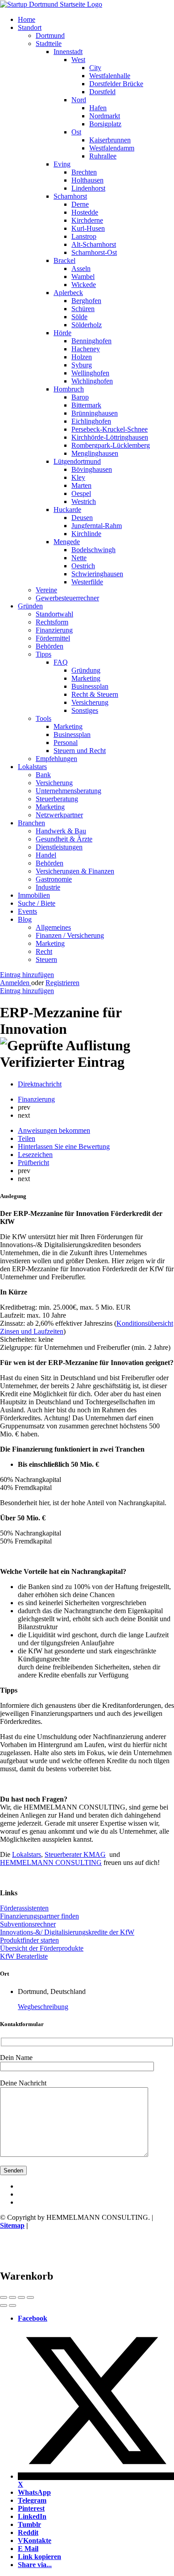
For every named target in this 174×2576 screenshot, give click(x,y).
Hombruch (69, 389)
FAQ (61, 662)
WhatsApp (34, 2492)
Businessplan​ (72, 735)
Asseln (81, 268)
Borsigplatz (105, 124)
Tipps (43, 654)
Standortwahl (54, 614)
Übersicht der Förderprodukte (42, 1948)
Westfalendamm (112, 148)
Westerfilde (87, 582)
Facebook (33, 2318)
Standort (30, 27)
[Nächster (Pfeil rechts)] (12, 2305)
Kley (78, 477)
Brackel (64, 260)
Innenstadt (68, 52)
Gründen (30, 606)
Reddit (28, 2532)
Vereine (46, 590)
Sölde (79, 317)
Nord (79, 100)
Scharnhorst (70, 196)
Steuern (46, 959)
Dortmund (50, 35)
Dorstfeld (102, 92)
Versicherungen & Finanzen (75, 871)
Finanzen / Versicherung (70, 935)
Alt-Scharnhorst (94, 244)
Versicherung (90, 702)
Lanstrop (84, 236)
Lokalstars (32, 767)
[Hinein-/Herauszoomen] (30, 2297)
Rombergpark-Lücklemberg (111, 445)
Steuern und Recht (80, 751)
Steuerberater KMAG (75, 1854)
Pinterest (31, 2508)
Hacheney (86, 349)
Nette (79, 558)
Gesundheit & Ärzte (64, 839)
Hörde (62, 333)
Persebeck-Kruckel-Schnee (110, 429)
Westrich (84, 501)
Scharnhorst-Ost (94, 252)
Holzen (82, 357)
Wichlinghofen (92, 381)
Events (27, 911)
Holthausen (87, 180)
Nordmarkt (105, 116)
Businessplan (90, 686)
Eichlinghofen (91, 421)
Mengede (67, 542)
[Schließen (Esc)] (4, 2297)
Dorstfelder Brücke (116, 84)
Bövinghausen (92, 469)
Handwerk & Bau (61, 831)
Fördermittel (53, 638)
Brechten (84, 172)
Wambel (83, 277)
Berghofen (86, 301)
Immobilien (34, 895)
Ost (76, 132)
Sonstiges (85, 710)
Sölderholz (87, 325)
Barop (80, 397)
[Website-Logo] (51, 4)
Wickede (84, 285)
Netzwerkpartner (59, 815)
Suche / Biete (37, 903)
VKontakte (35, 2541)
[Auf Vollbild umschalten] (21, 2297)
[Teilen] (12, 2297)
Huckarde (67, 510)
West (78, 60)
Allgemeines (53, 927)
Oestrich (83, 566)
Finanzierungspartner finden (39, 1916)
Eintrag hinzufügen (27, 975)
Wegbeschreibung (43, 2007)
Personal (66, 743)
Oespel (81, 493)
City (95, 68)
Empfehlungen (56, 759)
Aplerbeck (68, 293)
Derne (80, 204)
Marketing (86, 678)
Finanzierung (54, 630)
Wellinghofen (90, 373)
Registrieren (62, 983)
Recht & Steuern (95, 694)
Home (27, 19)
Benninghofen (91, 341)
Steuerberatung (57, 799)
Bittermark (86, 405)
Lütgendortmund (77, 461)
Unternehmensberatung (68, 791)
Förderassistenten (24, 1908)
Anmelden (16, 983)
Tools (43, 718)
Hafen (98, 108)
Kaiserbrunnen (110, 140)
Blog (25, 919)
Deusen (82, 518)
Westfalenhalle (110, 76)
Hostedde (85, 212)
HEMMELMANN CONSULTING (51, 1862)
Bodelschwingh (93, 550)
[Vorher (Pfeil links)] (4, 2305)
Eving (62, 164)
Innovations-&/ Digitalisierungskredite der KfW (67, 1932)
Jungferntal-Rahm (97, 526)
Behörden (50, 646)
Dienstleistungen (59, 847)
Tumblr (29, 2524)
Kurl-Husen (88, 228)
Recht (44, 951)
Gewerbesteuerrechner (67, 598)
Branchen (31, 823)
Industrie (48, 887)
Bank (43, 775)
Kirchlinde (86, 534)
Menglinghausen (95, 453)
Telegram (32, 2500)
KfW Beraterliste (24, 1956)
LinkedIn (32, 2516)
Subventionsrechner (28, 1924)
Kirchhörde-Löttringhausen (110, 437)
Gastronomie (54, 879)
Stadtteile (49, 44)
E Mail (28, 2549)
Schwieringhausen (97, 574)
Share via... (35, 2565)
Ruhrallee (103, 156)
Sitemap (12, 2225)
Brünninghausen (95, 413)
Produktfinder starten (29, 1940)
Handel (46, 855)
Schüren (83, 309)
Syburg (82, 365)
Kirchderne (87, 220)
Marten (81, 485)
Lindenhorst (88, 188)
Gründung (86, 670)
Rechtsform (52, 622)
